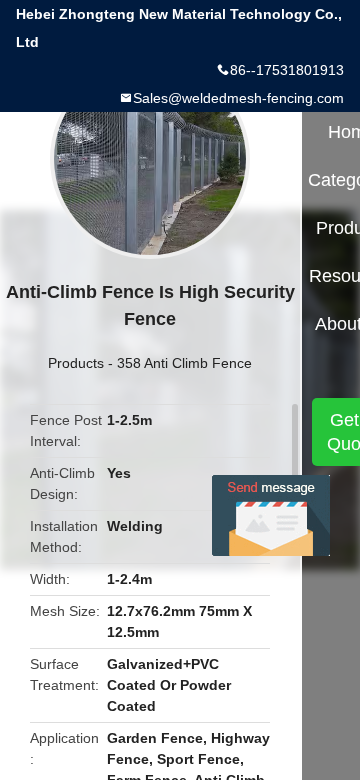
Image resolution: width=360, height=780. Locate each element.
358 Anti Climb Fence (184, 363)
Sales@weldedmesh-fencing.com (238, 98)
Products (76, 363)
